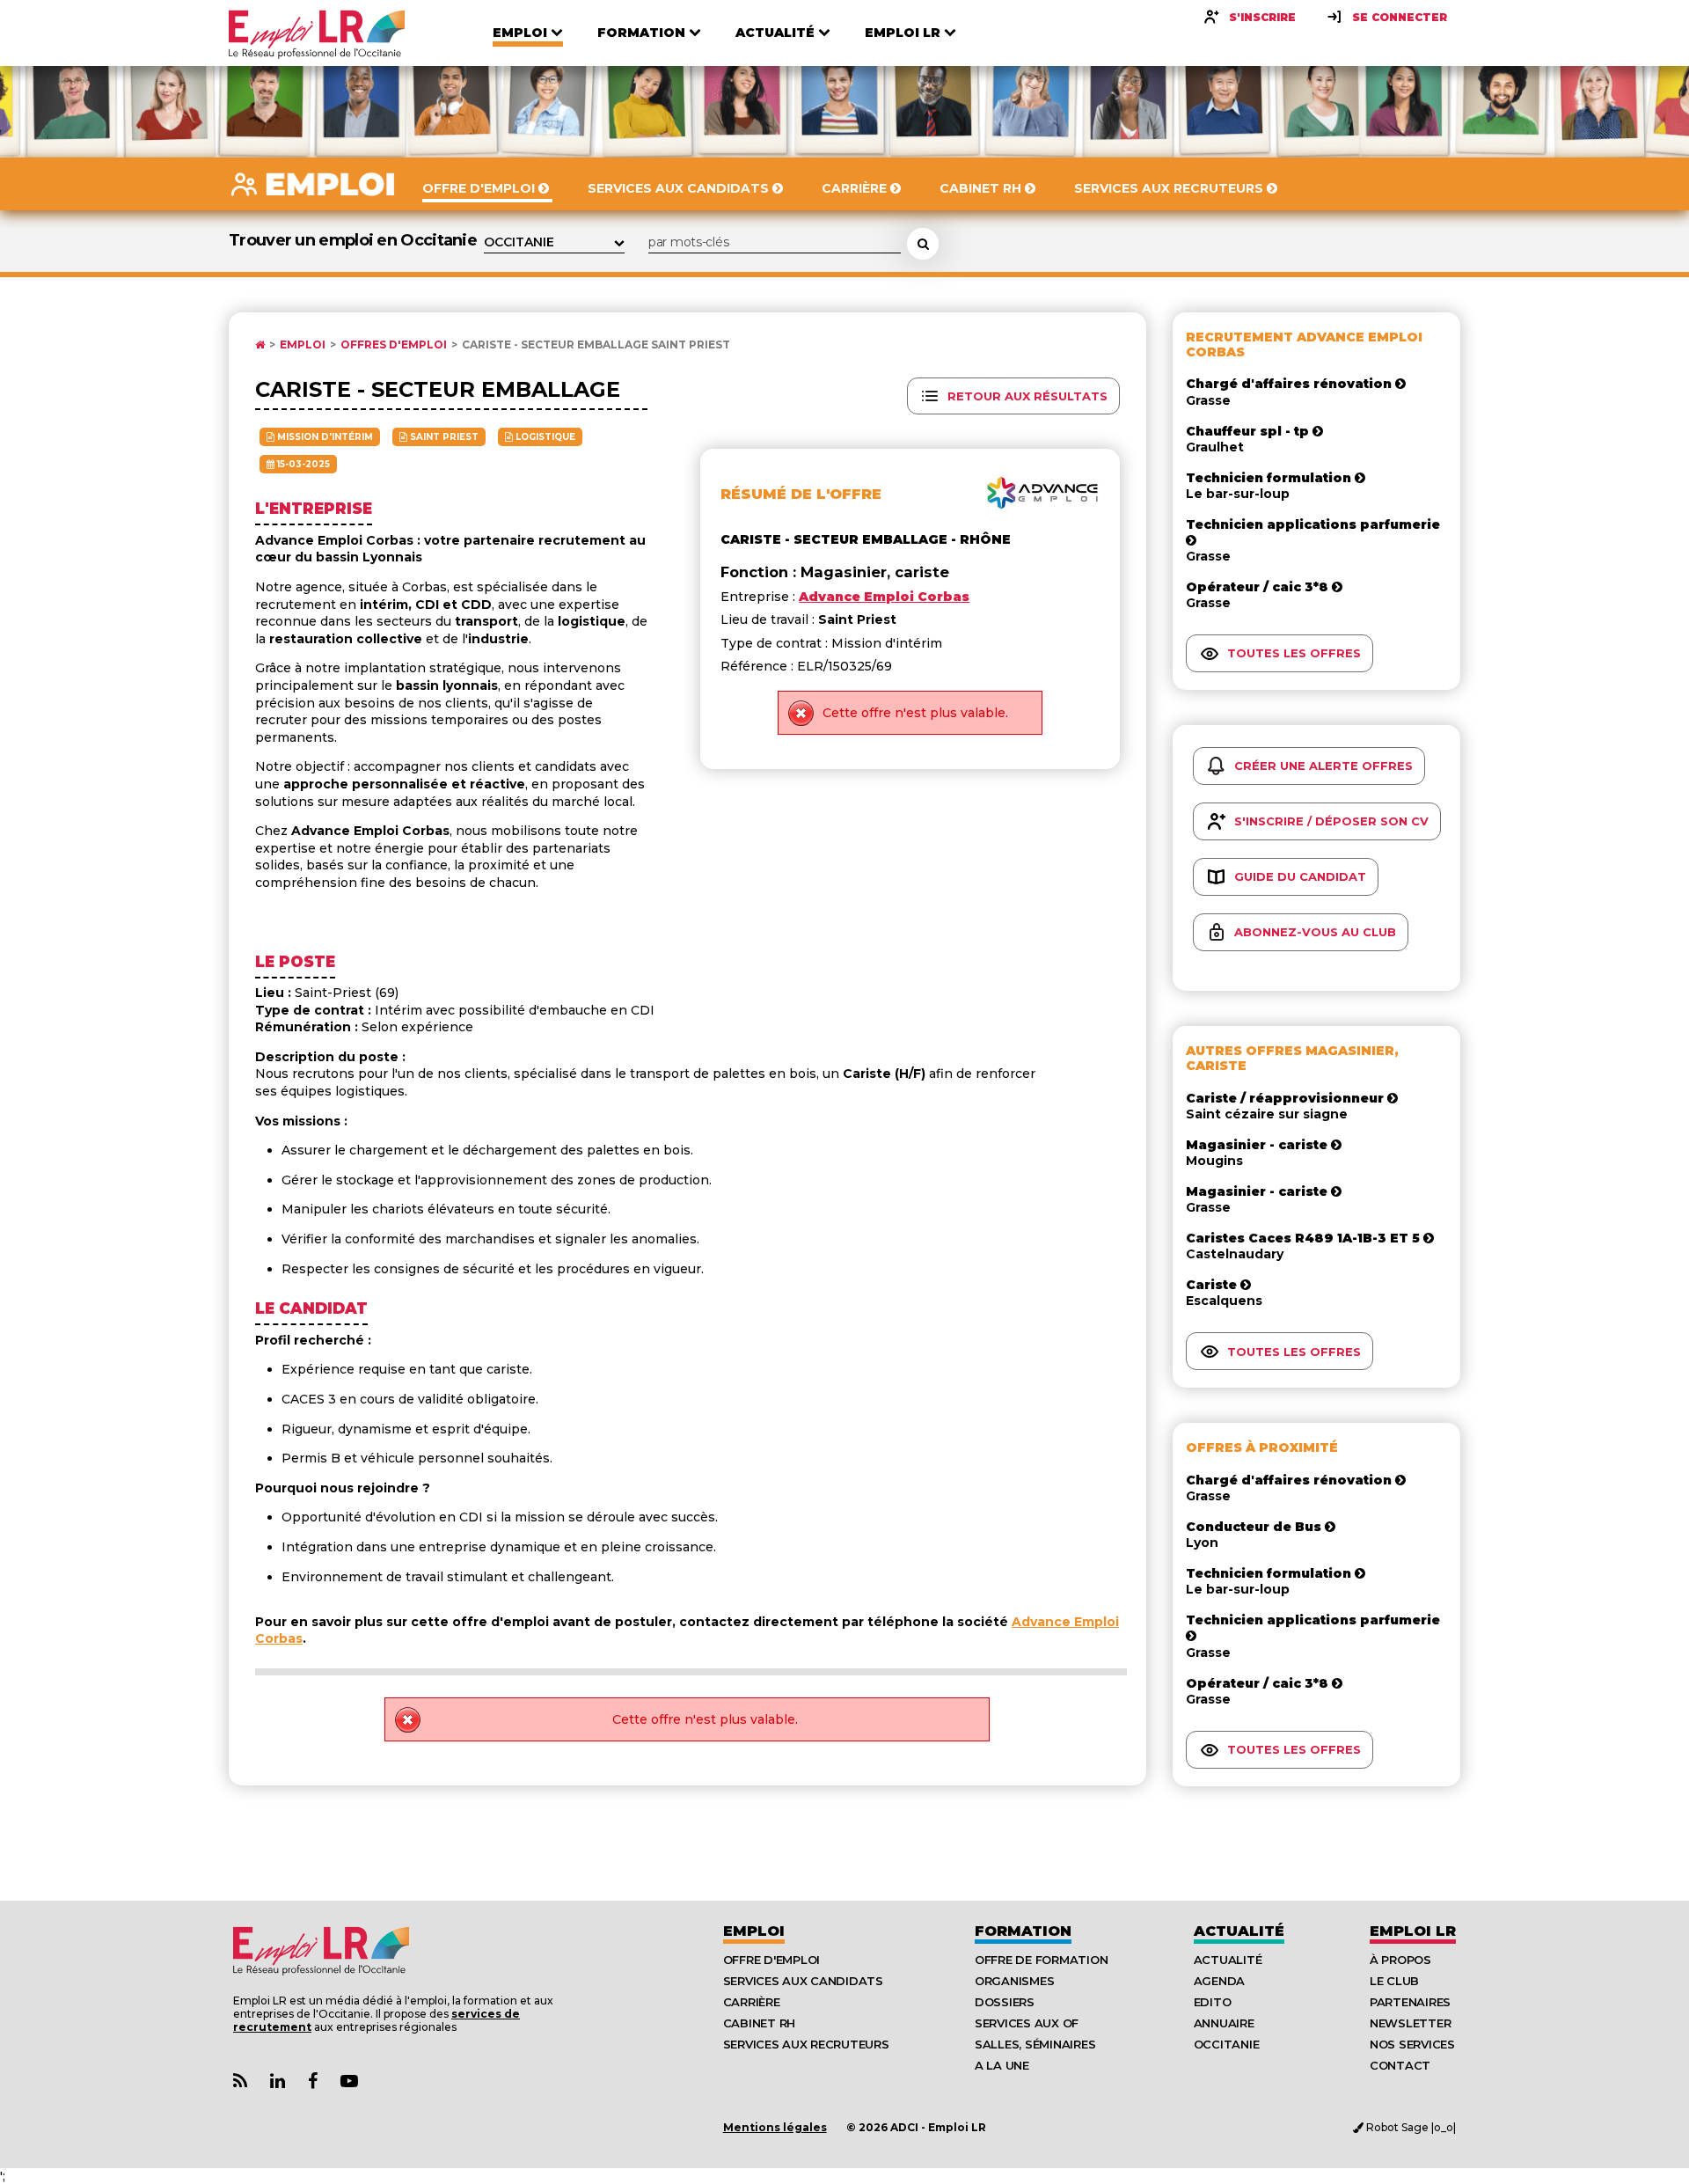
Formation (1023, 1931)
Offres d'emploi (394, 345)
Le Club (1394, 1981)
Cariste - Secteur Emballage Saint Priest (596, 345)
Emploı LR (1413, 1931)
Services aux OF (1027, 2023)
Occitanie (1227, 2044)
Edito (1213, 2002)
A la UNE (1002, 2065)
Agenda (1219, 1981)
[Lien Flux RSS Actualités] (240, 2081)
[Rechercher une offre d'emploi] (923, 244)
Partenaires (1410, 2002)
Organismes (1014, 1981)
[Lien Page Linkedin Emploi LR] (278, 2081)
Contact (1400, 2065)
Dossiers (1005, 2002)
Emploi (303, 345)
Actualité (1239, 1931)
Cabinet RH (759, 2023)
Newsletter (1410, 2023)
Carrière (752, 2002)
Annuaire (1224, 2023)
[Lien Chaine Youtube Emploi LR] (349, 2081)
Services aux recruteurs (806, 2044)
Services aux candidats (803, 1981)
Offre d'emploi (771, 1960)
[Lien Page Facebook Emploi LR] (313, 2081)
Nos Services (1412, 2044)
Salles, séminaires (1035, 2044)
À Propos (1400, 1960)
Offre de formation (1041, 1960)
